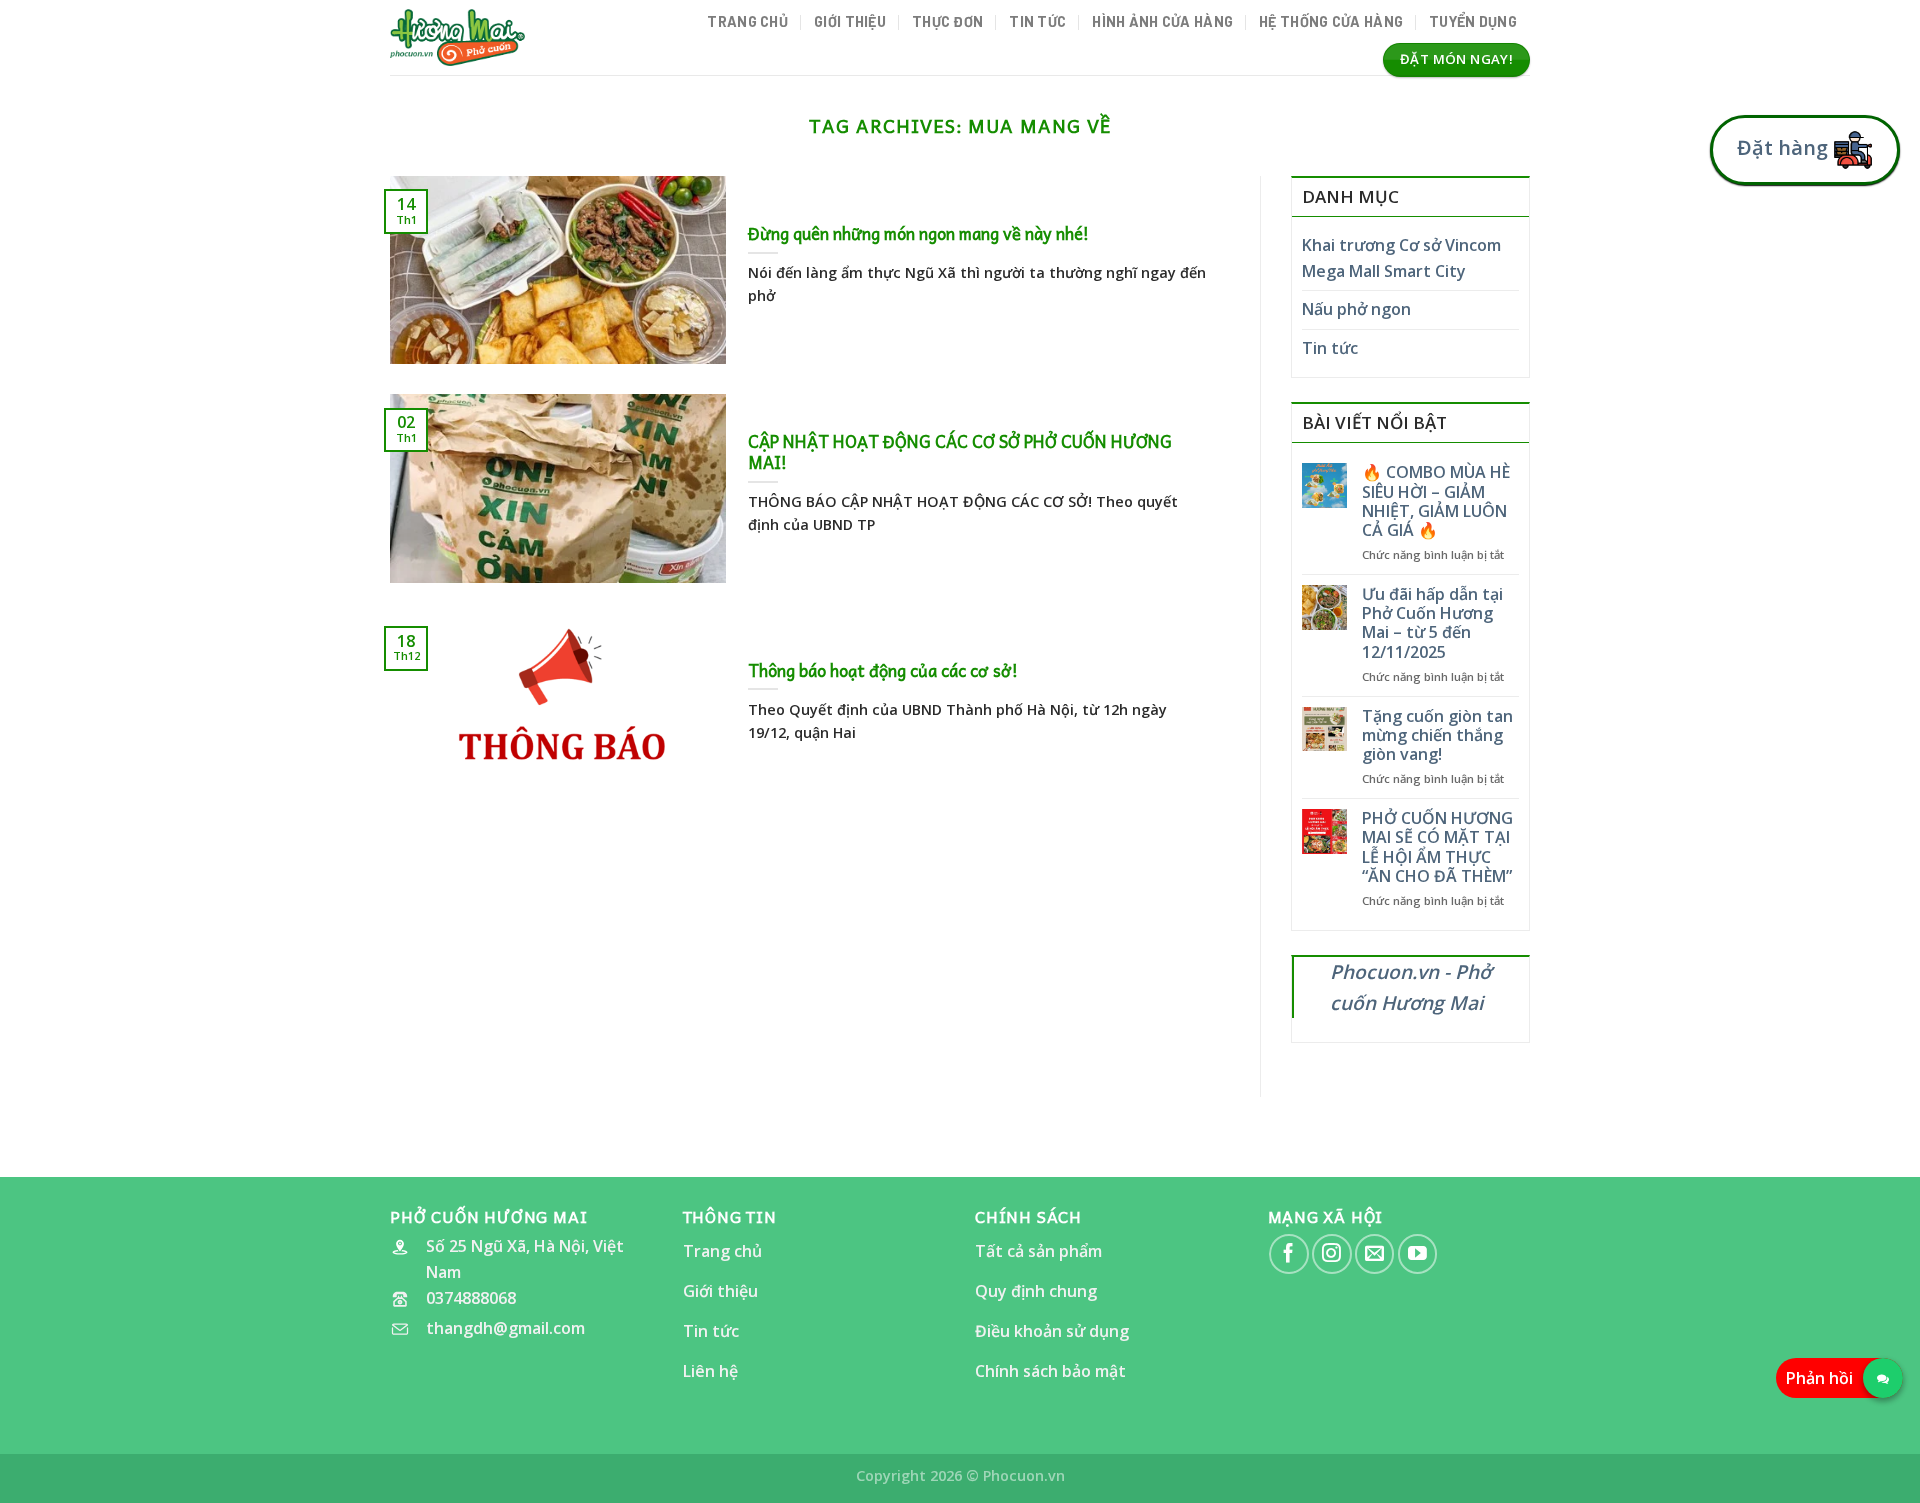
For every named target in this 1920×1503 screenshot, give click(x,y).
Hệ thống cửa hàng (1331, 21)
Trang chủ (747, 21)
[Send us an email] (1374, 1253)
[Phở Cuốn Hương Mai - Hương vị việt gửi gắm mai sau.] (457, 37)
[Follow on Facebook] (1288, 1253)
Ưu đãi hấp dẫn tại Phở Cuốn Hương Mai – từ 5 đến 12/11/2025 (1432, 623)
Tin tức (1037, 21)
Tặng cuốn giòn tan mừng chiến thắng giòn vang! (1437, 736)
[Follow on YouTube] (1417, 1253)
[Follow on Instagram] (1331, 1253)
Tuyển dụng (1473, 21)
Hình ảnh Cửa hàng (1162, 21)
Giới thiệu (850, 21)
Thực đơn (947, 21)
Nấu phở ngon (1356, 309)
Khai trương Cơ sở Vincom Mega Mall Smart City (1401, 258)
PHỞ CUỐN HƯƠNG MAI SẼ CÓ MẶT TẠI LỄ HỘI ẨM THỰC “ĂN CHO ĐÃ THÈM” (1437, 847)
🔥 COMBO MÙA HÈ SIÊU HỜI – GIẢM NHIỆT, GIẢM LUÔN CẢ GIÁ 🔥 (1436, 501)
